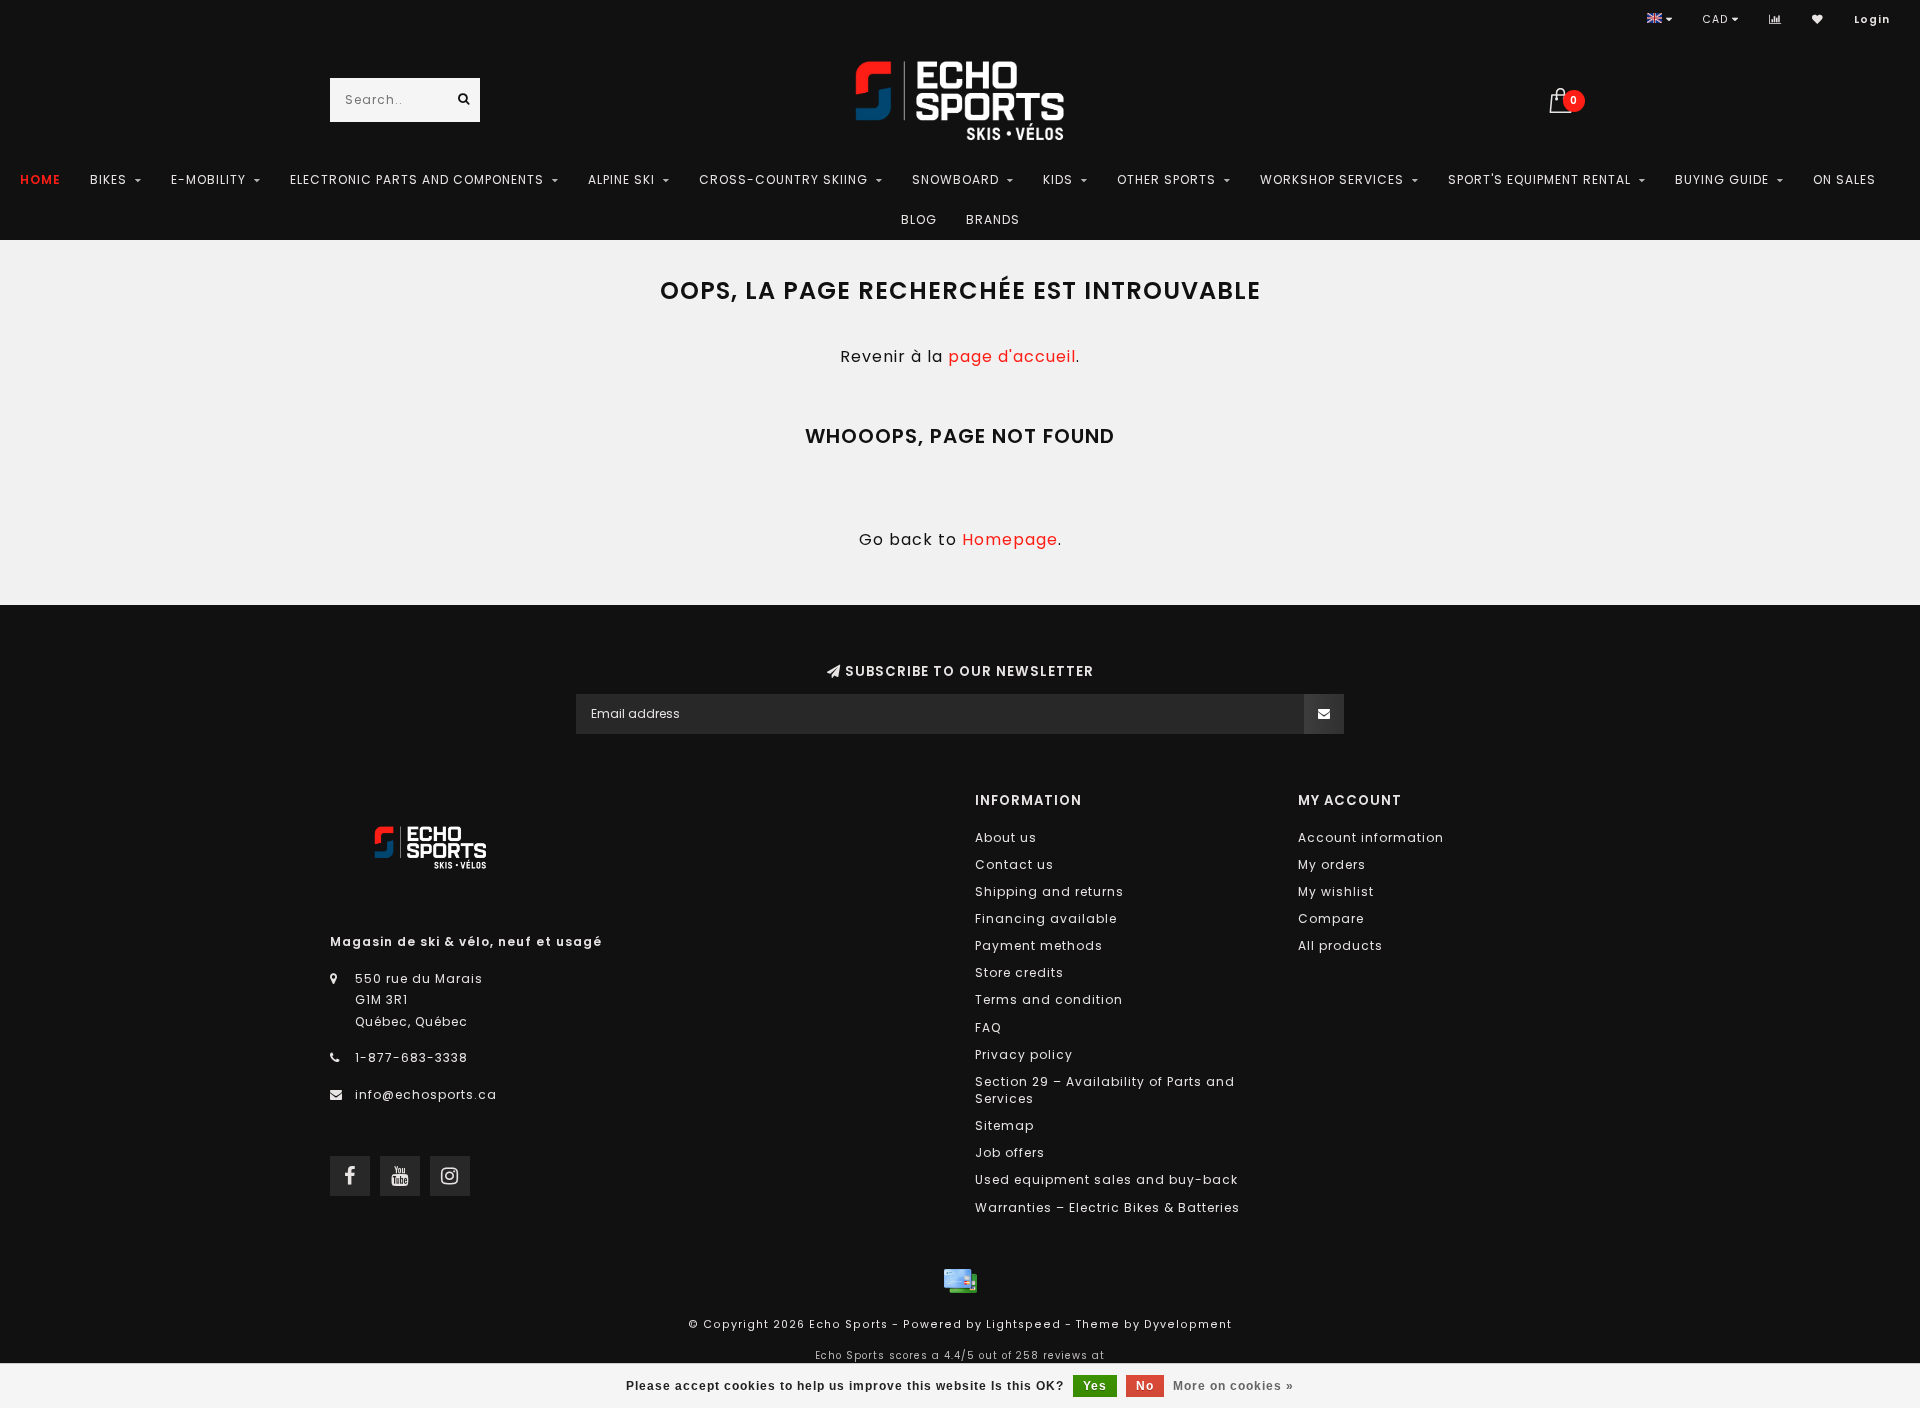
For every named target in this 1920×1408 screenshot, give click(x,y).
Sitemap (1004, 1125)
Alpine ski (621, 179)
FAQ (988, 1027)
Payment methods (1039, 945)
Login (1872, 19)
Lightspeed (1023, 1324)
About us (1006, 837)
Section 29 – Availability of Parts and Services (1105, 1090)
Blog (919, 219)
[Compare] (1775, 19)
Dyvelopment (1188, 1324)
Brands (993, 219)
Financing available (1046, 918)
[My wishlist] (1818, 19)
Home (40, 179)
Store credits (1019, 972)
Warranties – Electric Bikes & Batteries (1107, 1207)
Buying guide (1722, 179)
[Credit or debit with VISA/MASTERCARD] (960, 1281)
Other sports (1166, 179)
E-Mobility (208, 179)
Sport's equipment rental (1539, 179)
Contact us (1014, 864)
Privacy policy (1024, 1054)
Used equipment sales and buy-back (1106, 1179)
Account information (1371, 837)
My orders (1332, 864)
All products (1340, 945)
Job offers (1010, 1152)
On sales (1844, 179)
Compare (1331, 918)
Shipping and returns (1049, 891)
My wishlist (1336, 891)
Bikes (108, 179)
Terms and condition (1049, 999)
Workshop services (1332, 179)
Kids (1058, 179)
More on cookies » (1233, 1386)
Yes (1095, 1386)
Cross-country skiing (783, 179)
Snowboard (955, 179)
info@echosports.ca (426, 1094)
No (1145, 1386)
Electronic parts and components (417, 179)
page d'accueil (1012, 356)
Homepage (1010, 539)
